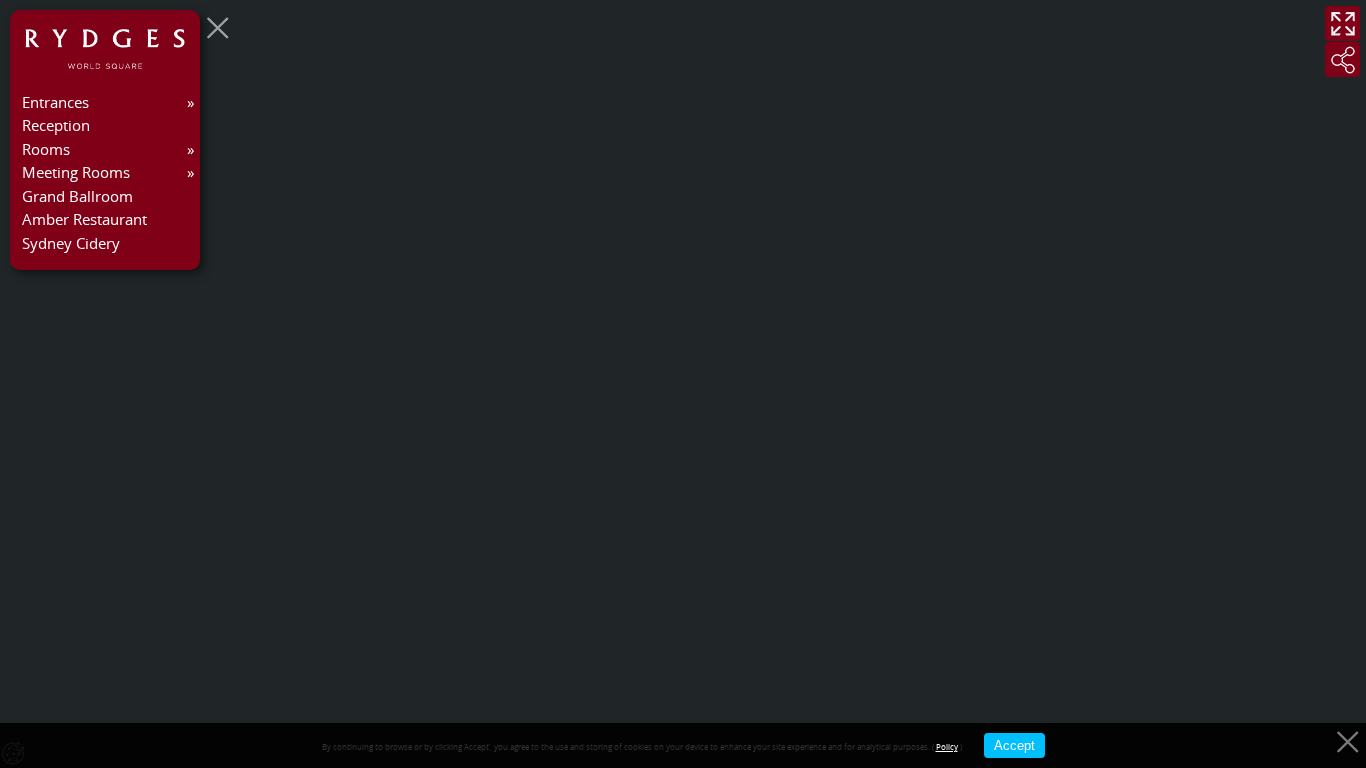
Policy (947, 747)
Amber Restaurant (84, 219)
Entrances (55, 102)
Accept (1014, 745)
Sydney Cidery (71, 243)
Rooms (46, 149)
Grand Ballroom (77, 196)
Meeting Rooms (76, 172)
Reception (56, 125)
